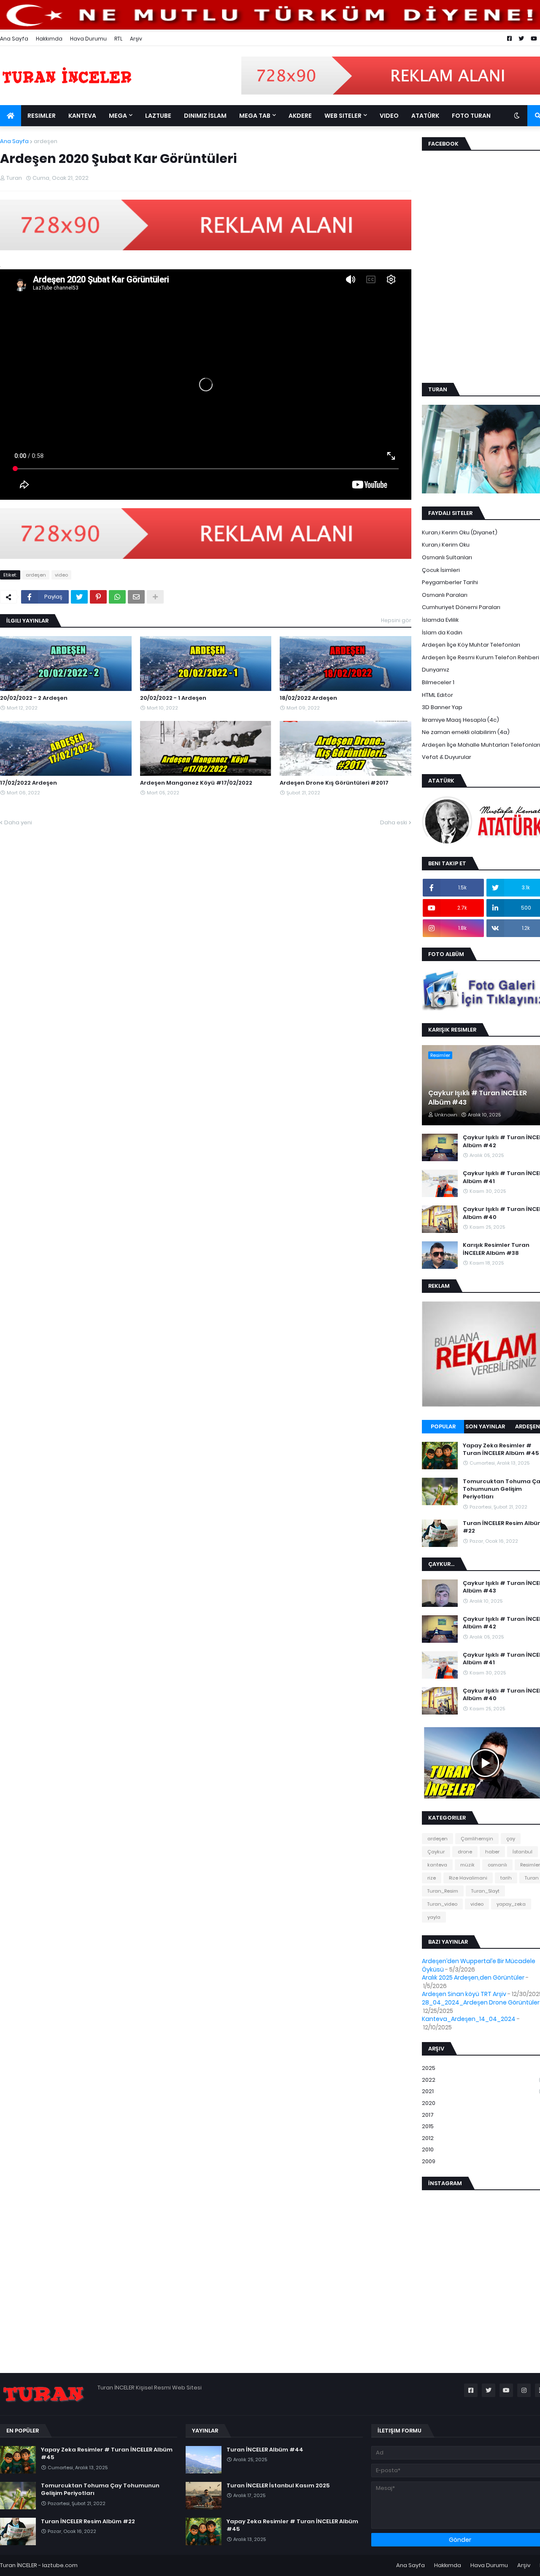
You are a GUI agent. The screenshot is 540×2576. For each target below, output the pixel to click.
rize (432, 1878)
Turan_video (442, 1904)
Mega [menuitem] (118, 116)
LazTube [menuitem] (158, 116)
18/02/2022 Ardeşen (308, 698)
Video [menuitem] (389, 116)
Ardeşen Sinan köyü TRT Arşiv (464, 1994)
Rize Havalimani (468, 1878)
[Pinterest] (98, 597)
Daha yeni (18, 822)
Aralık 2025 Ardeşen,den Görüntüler (473, 1977)
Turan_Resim (443, 1891)
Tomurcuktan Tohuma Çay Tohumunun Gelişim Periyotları (100, 2489)
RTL (118, 39)
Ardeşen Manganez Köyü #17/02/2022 (196, 783)
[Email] (136, 597)
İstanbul (522, 1852)
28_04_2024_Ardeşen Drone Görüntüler (481, 2002)
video (61, 575)
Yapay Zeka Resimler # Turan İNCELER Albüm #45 (107, 2454)
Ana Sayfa (14, 39)
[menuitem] (11, 116)
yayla (434, 1917)
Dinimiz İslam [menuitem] (205, 116)
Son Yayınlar (485, 1426)
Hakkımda (49, 39)
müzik (467, 1865)
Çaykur (436, 1852)
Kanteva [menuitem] (82, 116)
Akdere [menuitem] (300, 116)
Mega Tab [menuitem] (255, 116)
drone (465, 1852)
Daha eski (394, 822)
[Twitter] (79, 597)
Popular (443, 1426)
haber (492, 1852)
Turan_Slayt (485, 1891)
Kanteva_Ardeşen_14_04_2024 (469, 2019)
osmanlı (497, 1865)
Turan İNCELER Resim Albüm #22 (88, 2522)
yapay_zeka (511, 1904)
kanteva (437, 1865)
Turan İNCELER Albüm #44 (265, 2450)
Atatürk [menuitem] (425, 116)
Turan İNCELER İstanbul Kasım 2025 (278, 2486)
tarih (506, 1878)
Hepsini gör (396, 620)
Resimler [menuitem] (42, 116)
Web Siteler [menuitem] (343, 116)
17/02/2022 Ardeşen (28, 783)
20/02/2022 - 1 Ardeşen (173, 698)
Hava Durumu (88, 39)
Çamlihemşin (477, 1839)
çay (511, 1839)
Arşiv (136, 39)
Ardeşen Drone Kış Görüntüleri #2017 (334, 783)
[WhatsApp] (117, 597)
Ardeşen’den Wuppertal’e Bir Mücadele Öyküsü (479, 1965)
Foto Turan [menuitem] (471, 116)
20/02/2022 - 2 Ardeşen (34, 698)
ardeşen (46, 141)
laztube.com (60, 2565)
